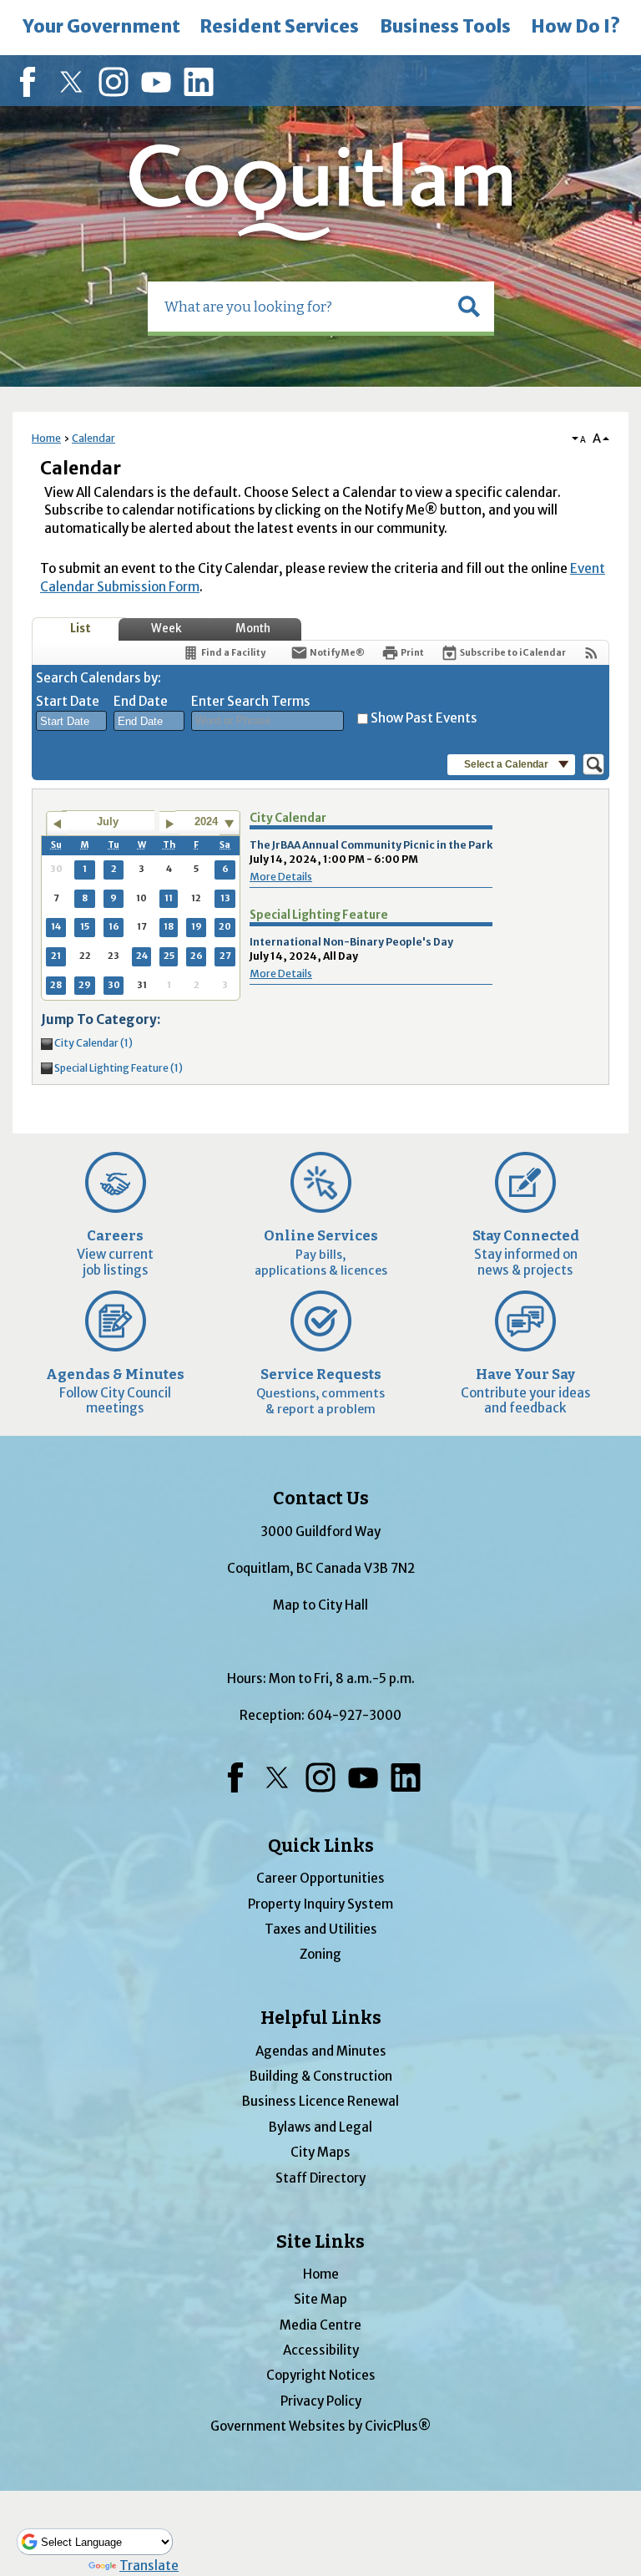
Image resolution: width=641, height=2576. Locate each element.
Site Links (320, 2242)
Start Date (68, 701)
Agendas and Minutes (321, 2051)
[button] (469, 307)
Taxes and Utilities (321, 1929)
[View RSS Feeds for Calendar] (591, 653)
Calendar (93, 438)
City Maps (320, 2152)
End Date (141, 701)
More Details (281, 877)
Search (2, 2)
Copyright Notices (321, 2375)
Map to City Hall (320, 1605)
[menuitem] (101, 28)
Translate (149, 2566)
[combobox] (71, 721)
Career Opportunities (320, 1878)
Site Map (320, 2299)
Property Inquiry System (320, 1904)
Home (46, 438)
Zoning (320, 1954)
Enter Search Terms (251, 701)
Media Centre (320, 2325)
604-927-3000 (354, 1715)
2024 (206, 821)
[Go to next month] (170, 824)
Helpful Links (321, 2018)
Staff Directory (320, 2178)
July (108, 821)
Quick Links (321, 1846)
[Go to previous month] (56, 824)
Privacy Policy (321, 2401)
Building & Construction (321, 2076)
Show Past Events (424, 718)
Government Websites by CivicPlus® (320, 2426)
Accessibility (321, 2350)
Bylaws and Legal (320, 2127)
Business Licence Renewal (320, 2101)
